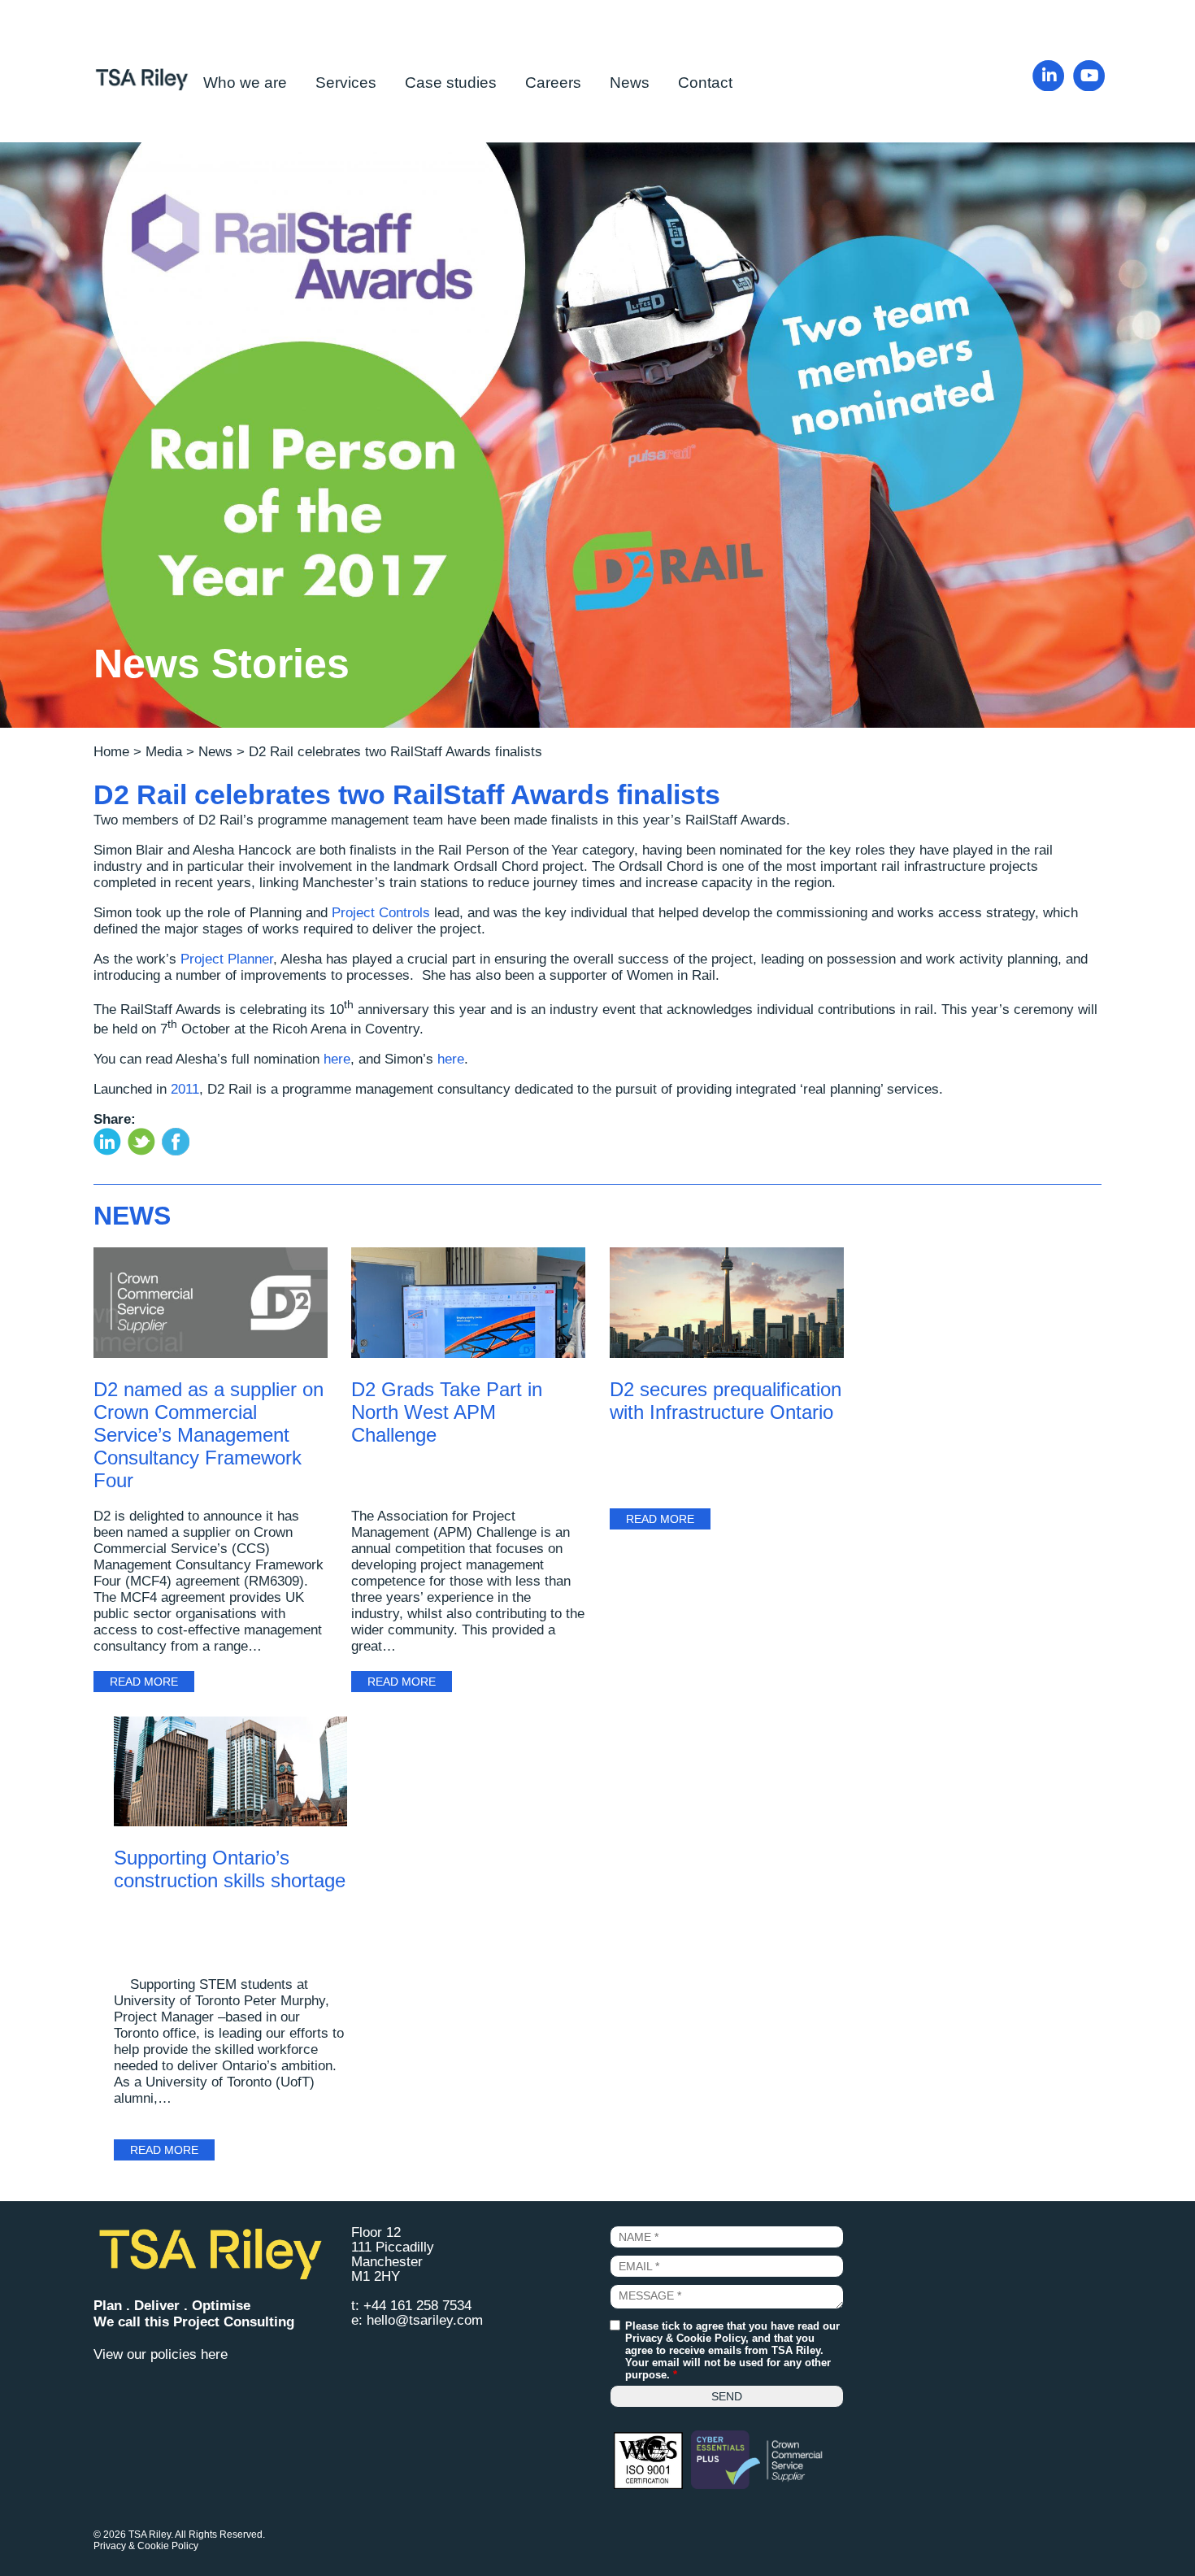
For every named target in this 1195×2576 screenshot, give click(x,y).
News (630, 83)
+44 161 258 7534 (417, 2306)
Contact (705, 83)
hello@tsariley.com (425, 2320)
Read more (144, 1682)
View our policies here (161, 2354)
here (337, 1059)
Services (346, 83)
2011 (185, 1089)
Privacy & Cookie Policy (685, 2338)
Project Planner (227, 959)
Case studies (451, 83)
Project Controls (381, 913)
